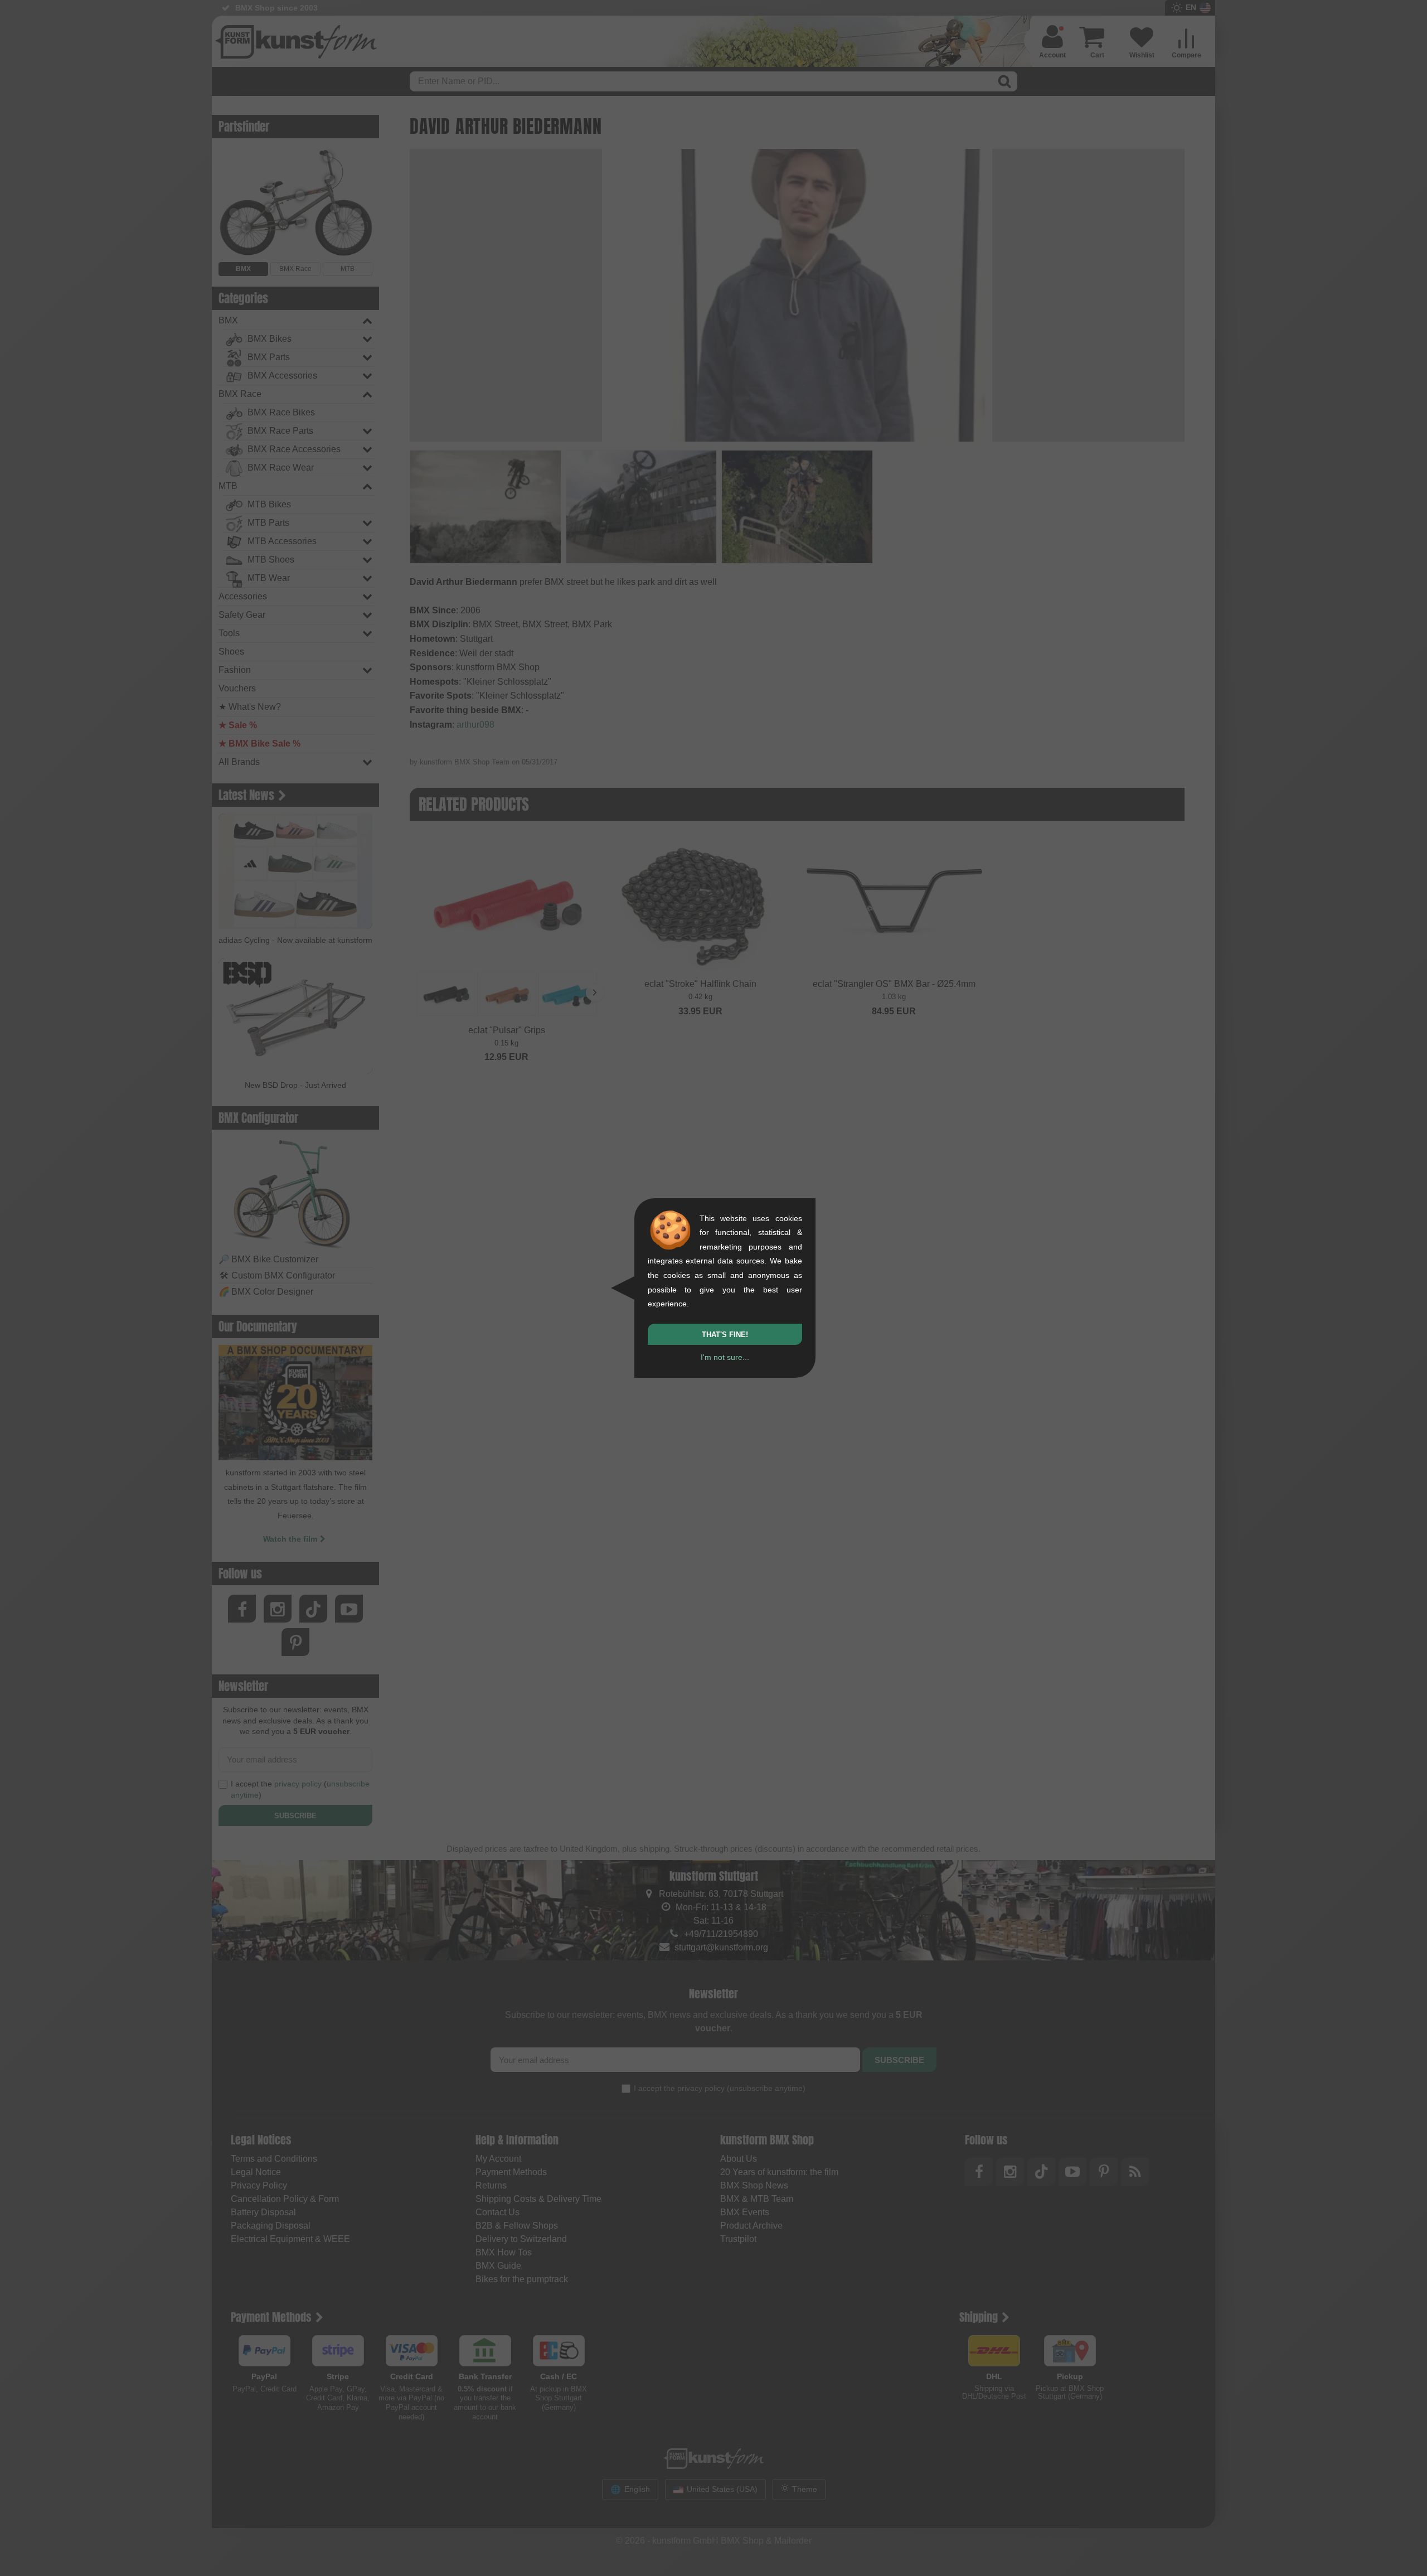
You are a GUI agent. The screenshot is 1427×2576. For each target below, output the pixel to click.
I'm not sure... (725, 1357)
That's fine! (725, 1335)
